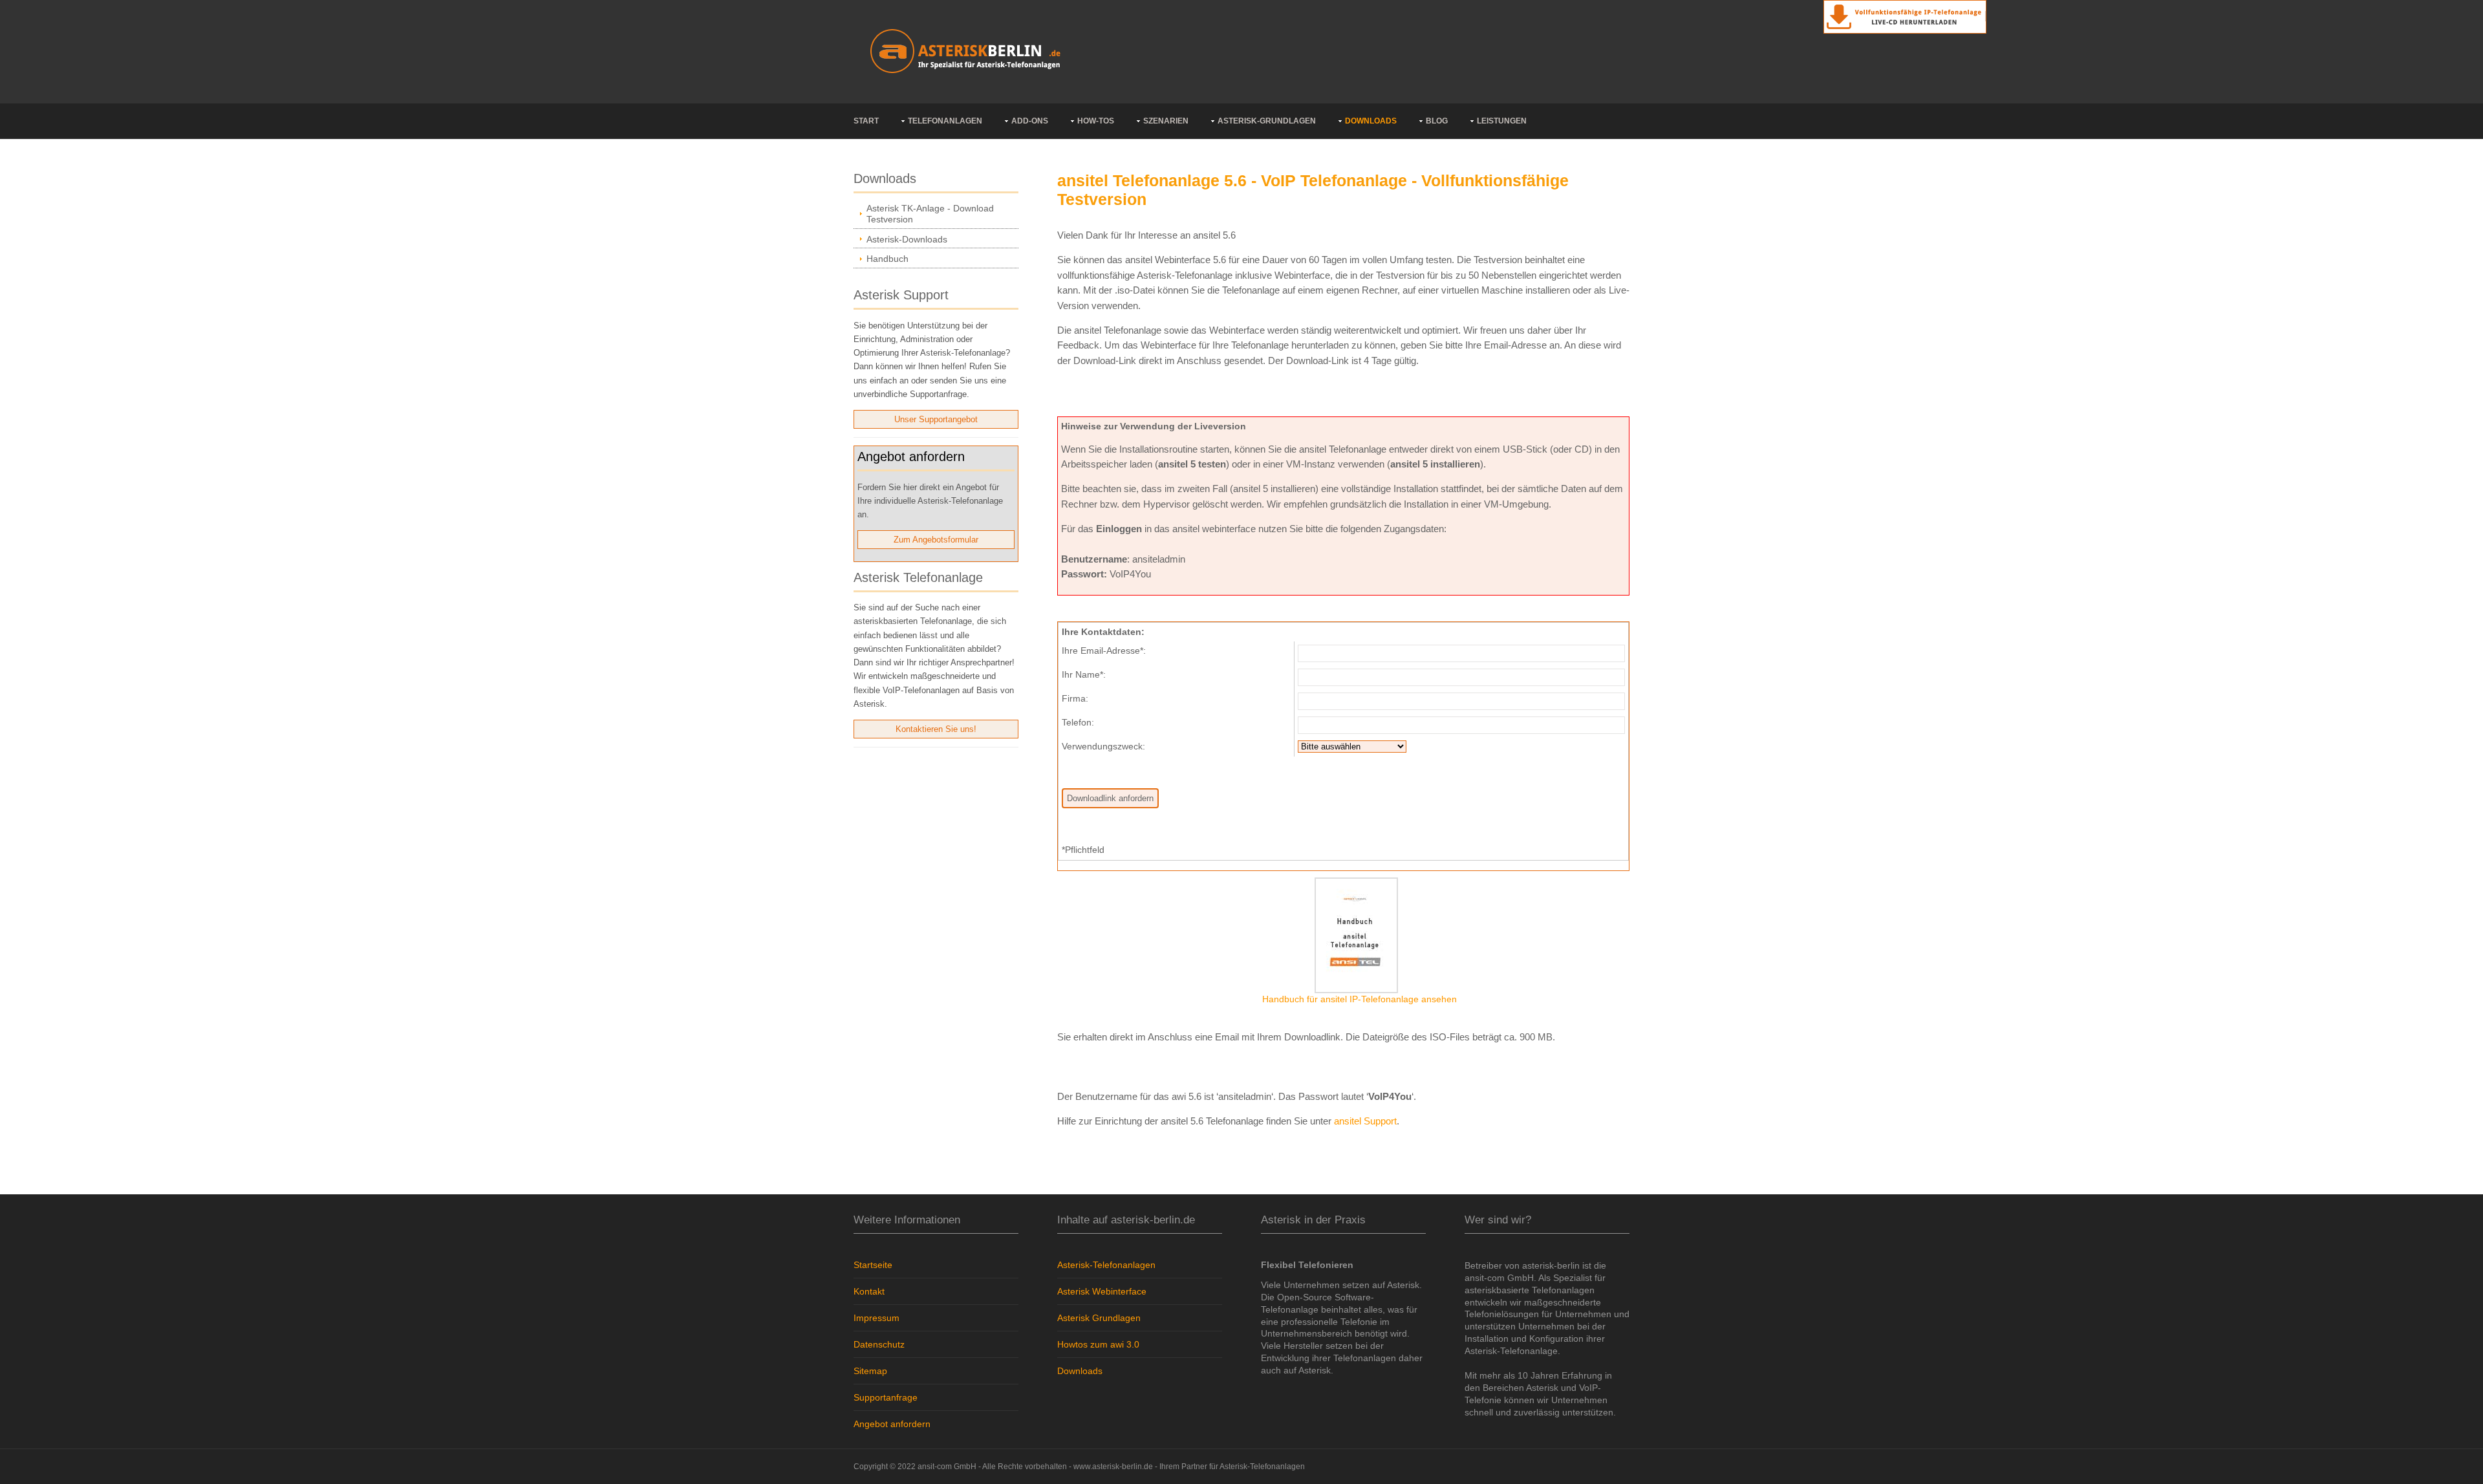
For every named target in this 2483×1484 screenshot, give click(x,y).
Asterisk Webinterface (1102, 1291)
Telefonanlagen (945, 121)
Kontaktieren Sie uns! (936, 729)
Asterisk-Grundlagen (1267, 121)
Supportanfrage (886, 1397)
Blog (1437, 121)
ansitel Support (1365, 1121)
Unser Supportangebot (936, 419)
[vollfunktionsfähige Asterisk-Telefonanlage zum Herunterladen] (1905, 16)
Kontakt (869, 1291)
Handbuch (887, 259)
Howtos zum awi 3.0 (1098, 1344)
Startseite (873, 1265)
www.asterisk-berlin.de (1113, 1467)
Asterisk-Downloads (907, 239)
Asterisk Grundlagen (1099, 1318)
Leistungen (1502, 121)
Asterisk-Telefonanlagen (1106, 1265)
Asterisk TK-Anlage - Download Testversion (930, 214)
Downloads (1371, 121)
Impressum (876, 1318)
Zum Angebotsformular (936, 540)
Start (866, 121)
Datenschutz (879, 1344)
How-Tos (1096, 121)
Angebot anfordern (892, 1424)
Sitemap (870, 1371)
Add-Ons (1030, 121)
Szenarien (1166, 121)
